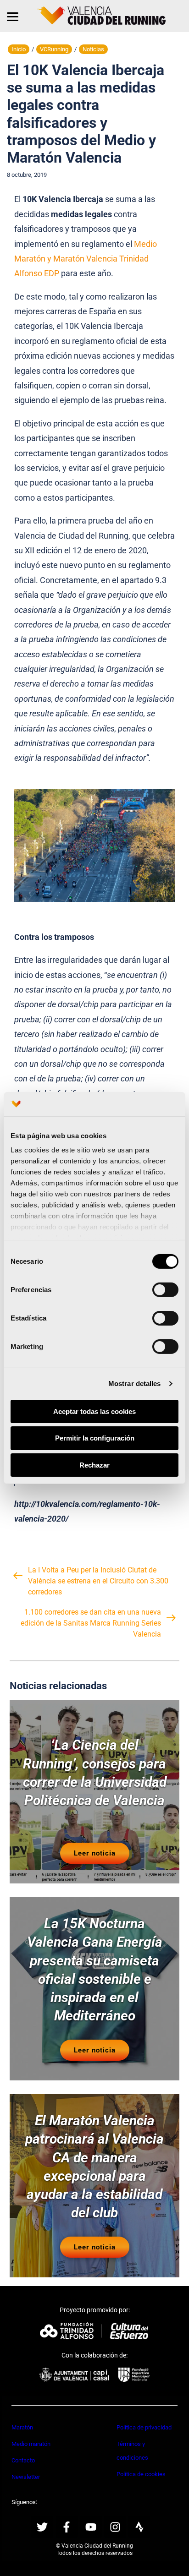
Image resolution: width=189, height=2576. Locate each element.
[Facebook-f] (67, 2527)
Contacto (23, 2460)
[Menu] (13, 16)
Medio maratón (31, 2444)
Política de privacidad (144, 2427)
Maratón (22, 2427)
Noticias (93, 49)
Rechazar (94, 1465)
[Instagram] (115, 2527)
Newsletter (26, 2477)
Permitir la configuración (95, 1438)
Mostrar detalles (135, 1384)
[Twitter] (42, 2527)
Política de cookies (141, 2474)
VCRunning (54, 49)
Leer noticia (95, 1853)
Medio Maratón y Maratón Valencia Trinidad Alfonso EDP (86, 259)
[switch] (165, 1289)
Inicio (19, 49)
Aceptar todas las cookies (94, 1411)
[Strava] (139, 2527)
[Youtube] (91, 2527)
